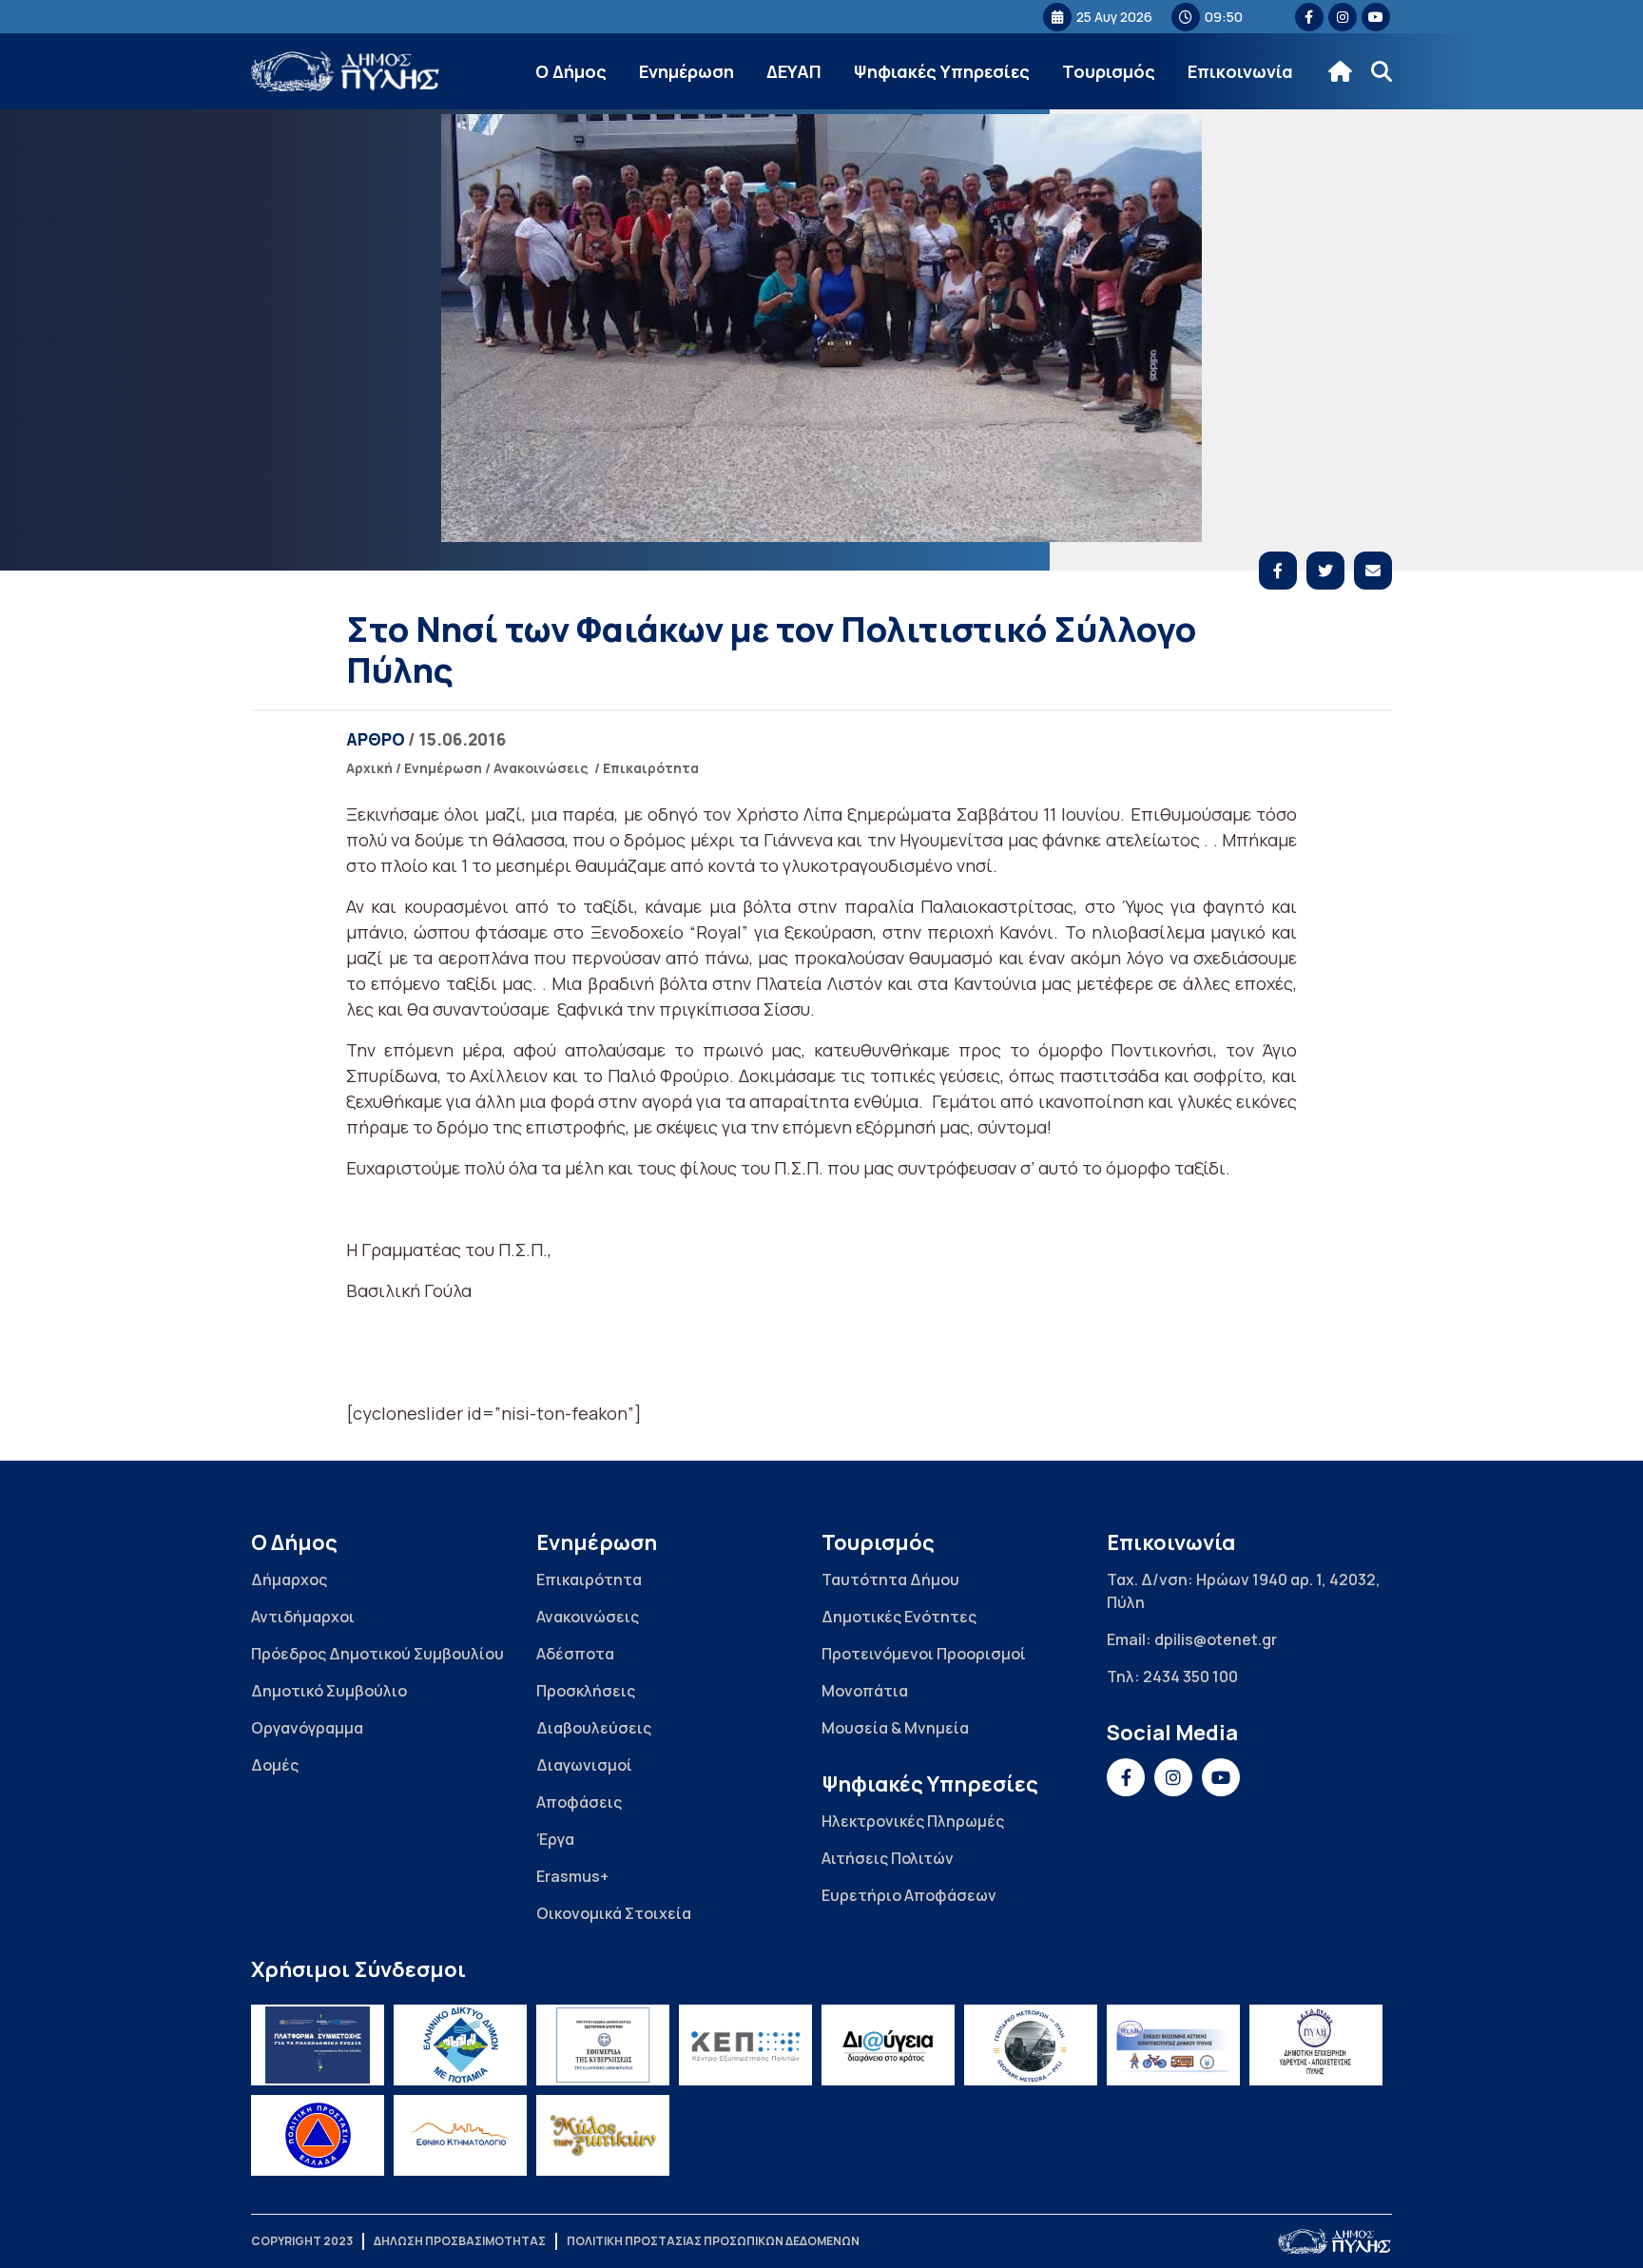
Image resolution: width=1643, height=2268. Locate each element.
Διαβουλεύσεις (594, 1728)
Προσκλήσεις (586, 1691)
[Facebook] (1278, 571)
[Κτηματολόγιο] (460, 2135)
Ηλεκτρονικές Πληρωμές (913, 1821)
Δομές (275, 1765)
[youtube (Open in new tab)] (1376, 17)
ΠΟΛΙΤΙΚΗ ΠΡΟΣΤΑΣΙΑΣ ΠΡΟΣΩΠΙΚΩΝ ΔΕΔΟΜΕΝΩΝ (713, 2241)
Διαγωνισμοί (584, 1765)
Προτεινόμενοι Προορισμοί (924, 1654)
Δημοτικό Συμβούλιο (329, 1691)
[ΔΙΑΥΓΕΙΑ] (888, 2045)
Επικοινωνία (1240, 71)
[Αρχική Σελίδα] (346, 72)
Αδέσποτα (575, 1654)
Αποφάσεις (579, 1802)
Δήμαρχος (289, 1580)
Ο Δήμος (571, 71)
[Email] (1373, 571)
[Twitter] (1325, 571)
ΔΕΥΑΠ (794, 71)
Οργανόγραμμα (307, 1728)
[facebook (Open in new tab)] (1309, 17)
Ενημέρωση (686, 71)
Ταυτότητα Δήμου (890, 1580)
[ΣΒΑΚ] (1173, 2045)
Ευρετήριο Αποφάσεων (909, 1895)
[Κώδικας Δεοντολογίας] (603, 2045)
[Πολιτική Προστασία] (318, 2135)
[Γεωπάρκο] (1031, 2045)
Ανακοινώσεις (541, 768)
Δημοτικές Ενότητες (899, 1617)
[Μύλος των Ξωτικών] (603, 2135)
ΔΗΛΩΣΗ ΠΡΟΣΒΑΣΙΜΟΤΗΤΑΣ (460, 2241)
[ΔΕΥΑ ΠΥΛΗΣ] (1316, 2045)
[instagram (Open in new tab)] (1343, 17)
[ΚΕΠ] (745, 2045)
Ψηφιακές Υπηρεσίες (942, 71)
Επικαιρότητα (651, 768)
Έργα (555, 1839)
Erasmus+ (572, 1876)
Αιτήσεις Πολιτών (888, 1858)
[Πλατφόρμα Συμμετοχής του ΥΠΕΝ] (318, 2045)
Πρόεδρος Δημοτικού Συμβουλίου (377, 1654)
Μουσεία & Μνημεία (895, 1728)
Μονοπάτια (865, 1691)
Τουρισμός (1109, 71)
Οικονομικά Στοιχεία (614, 1913)
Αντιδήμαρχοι (303, 1617)
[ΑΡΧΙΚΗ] (1340, 71)
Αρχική (369, 768)
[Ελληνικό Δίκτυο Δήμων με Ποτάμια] (460, 2045)
